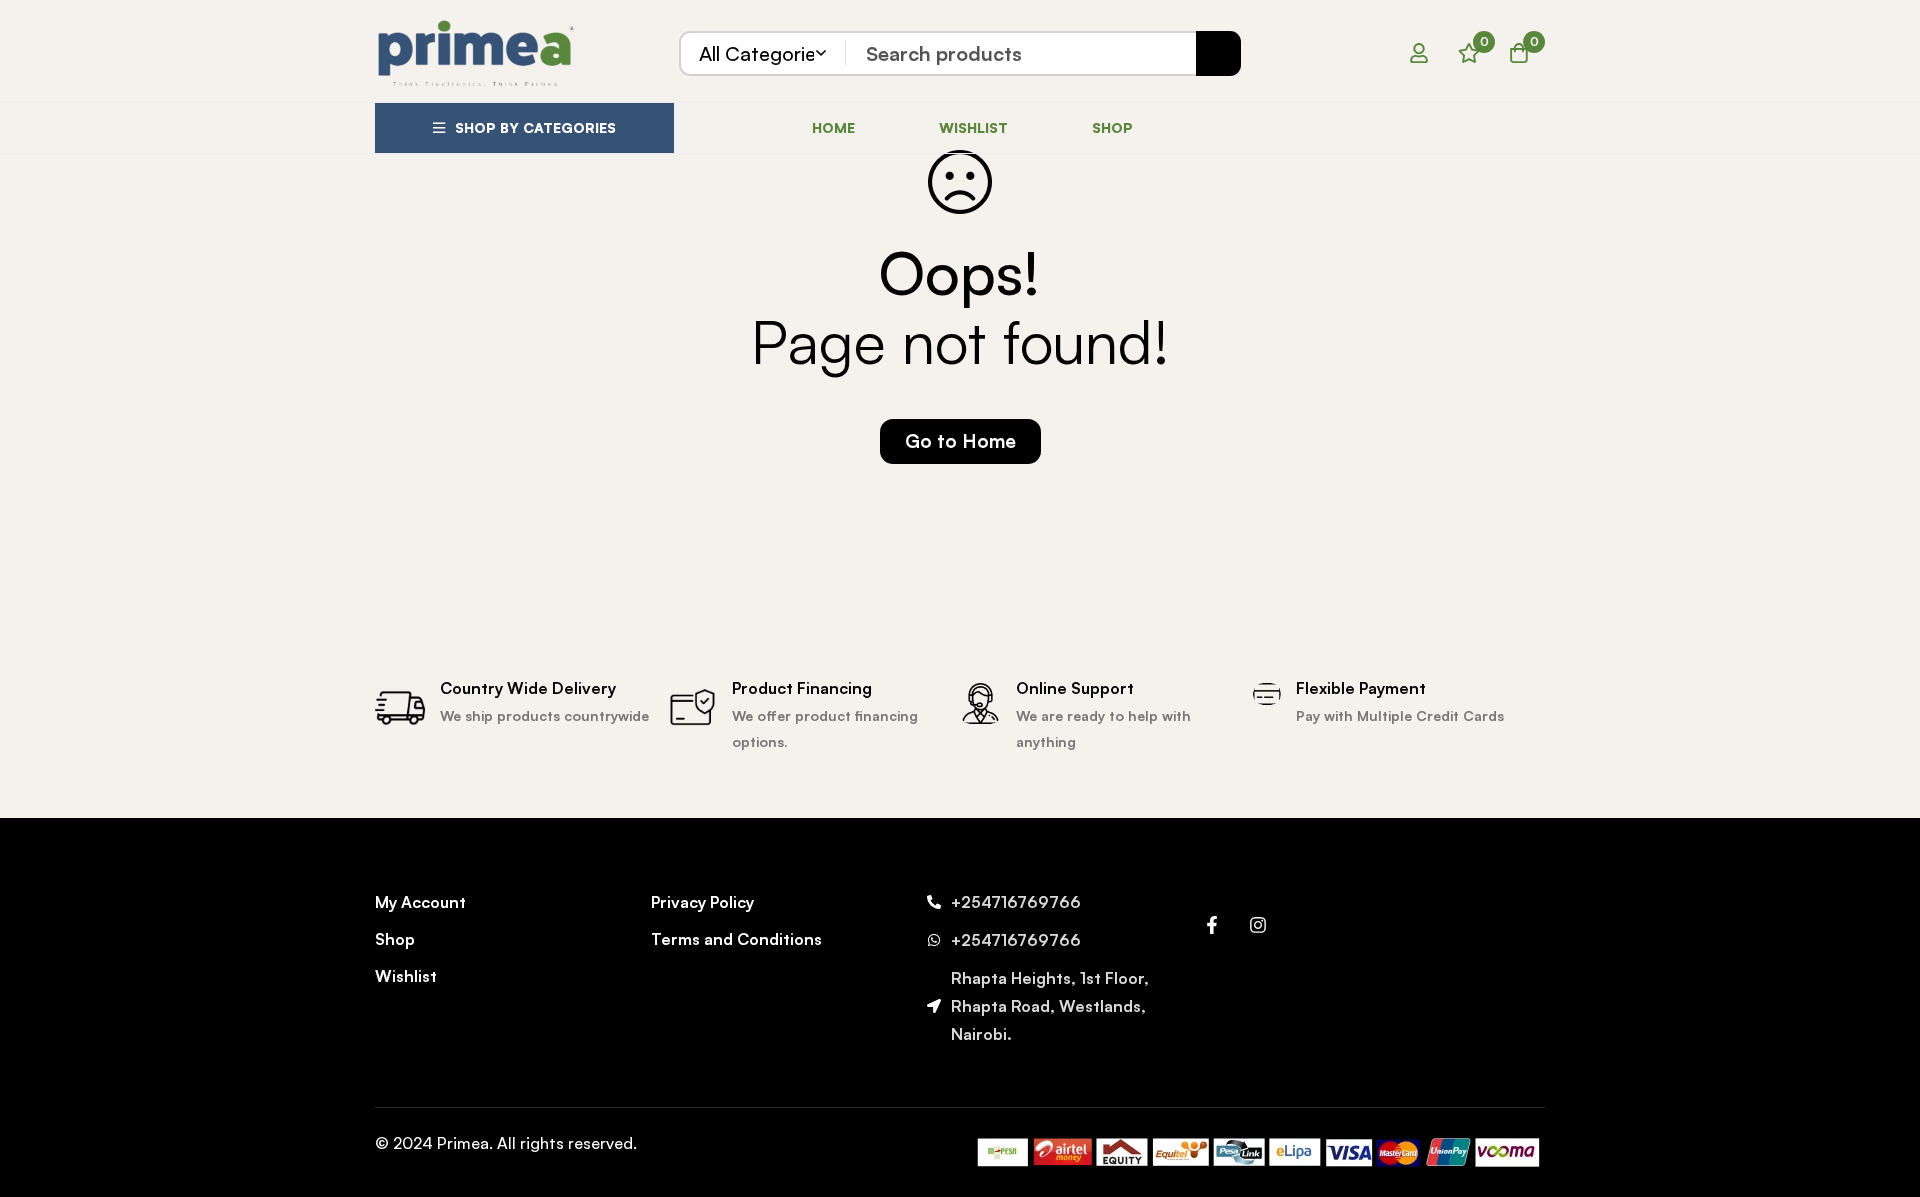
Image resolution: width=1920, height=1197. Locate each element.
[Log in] (1419, 53)
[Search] (1218, 53)
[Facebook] (1212, 925)
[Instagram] (1258, 925)
